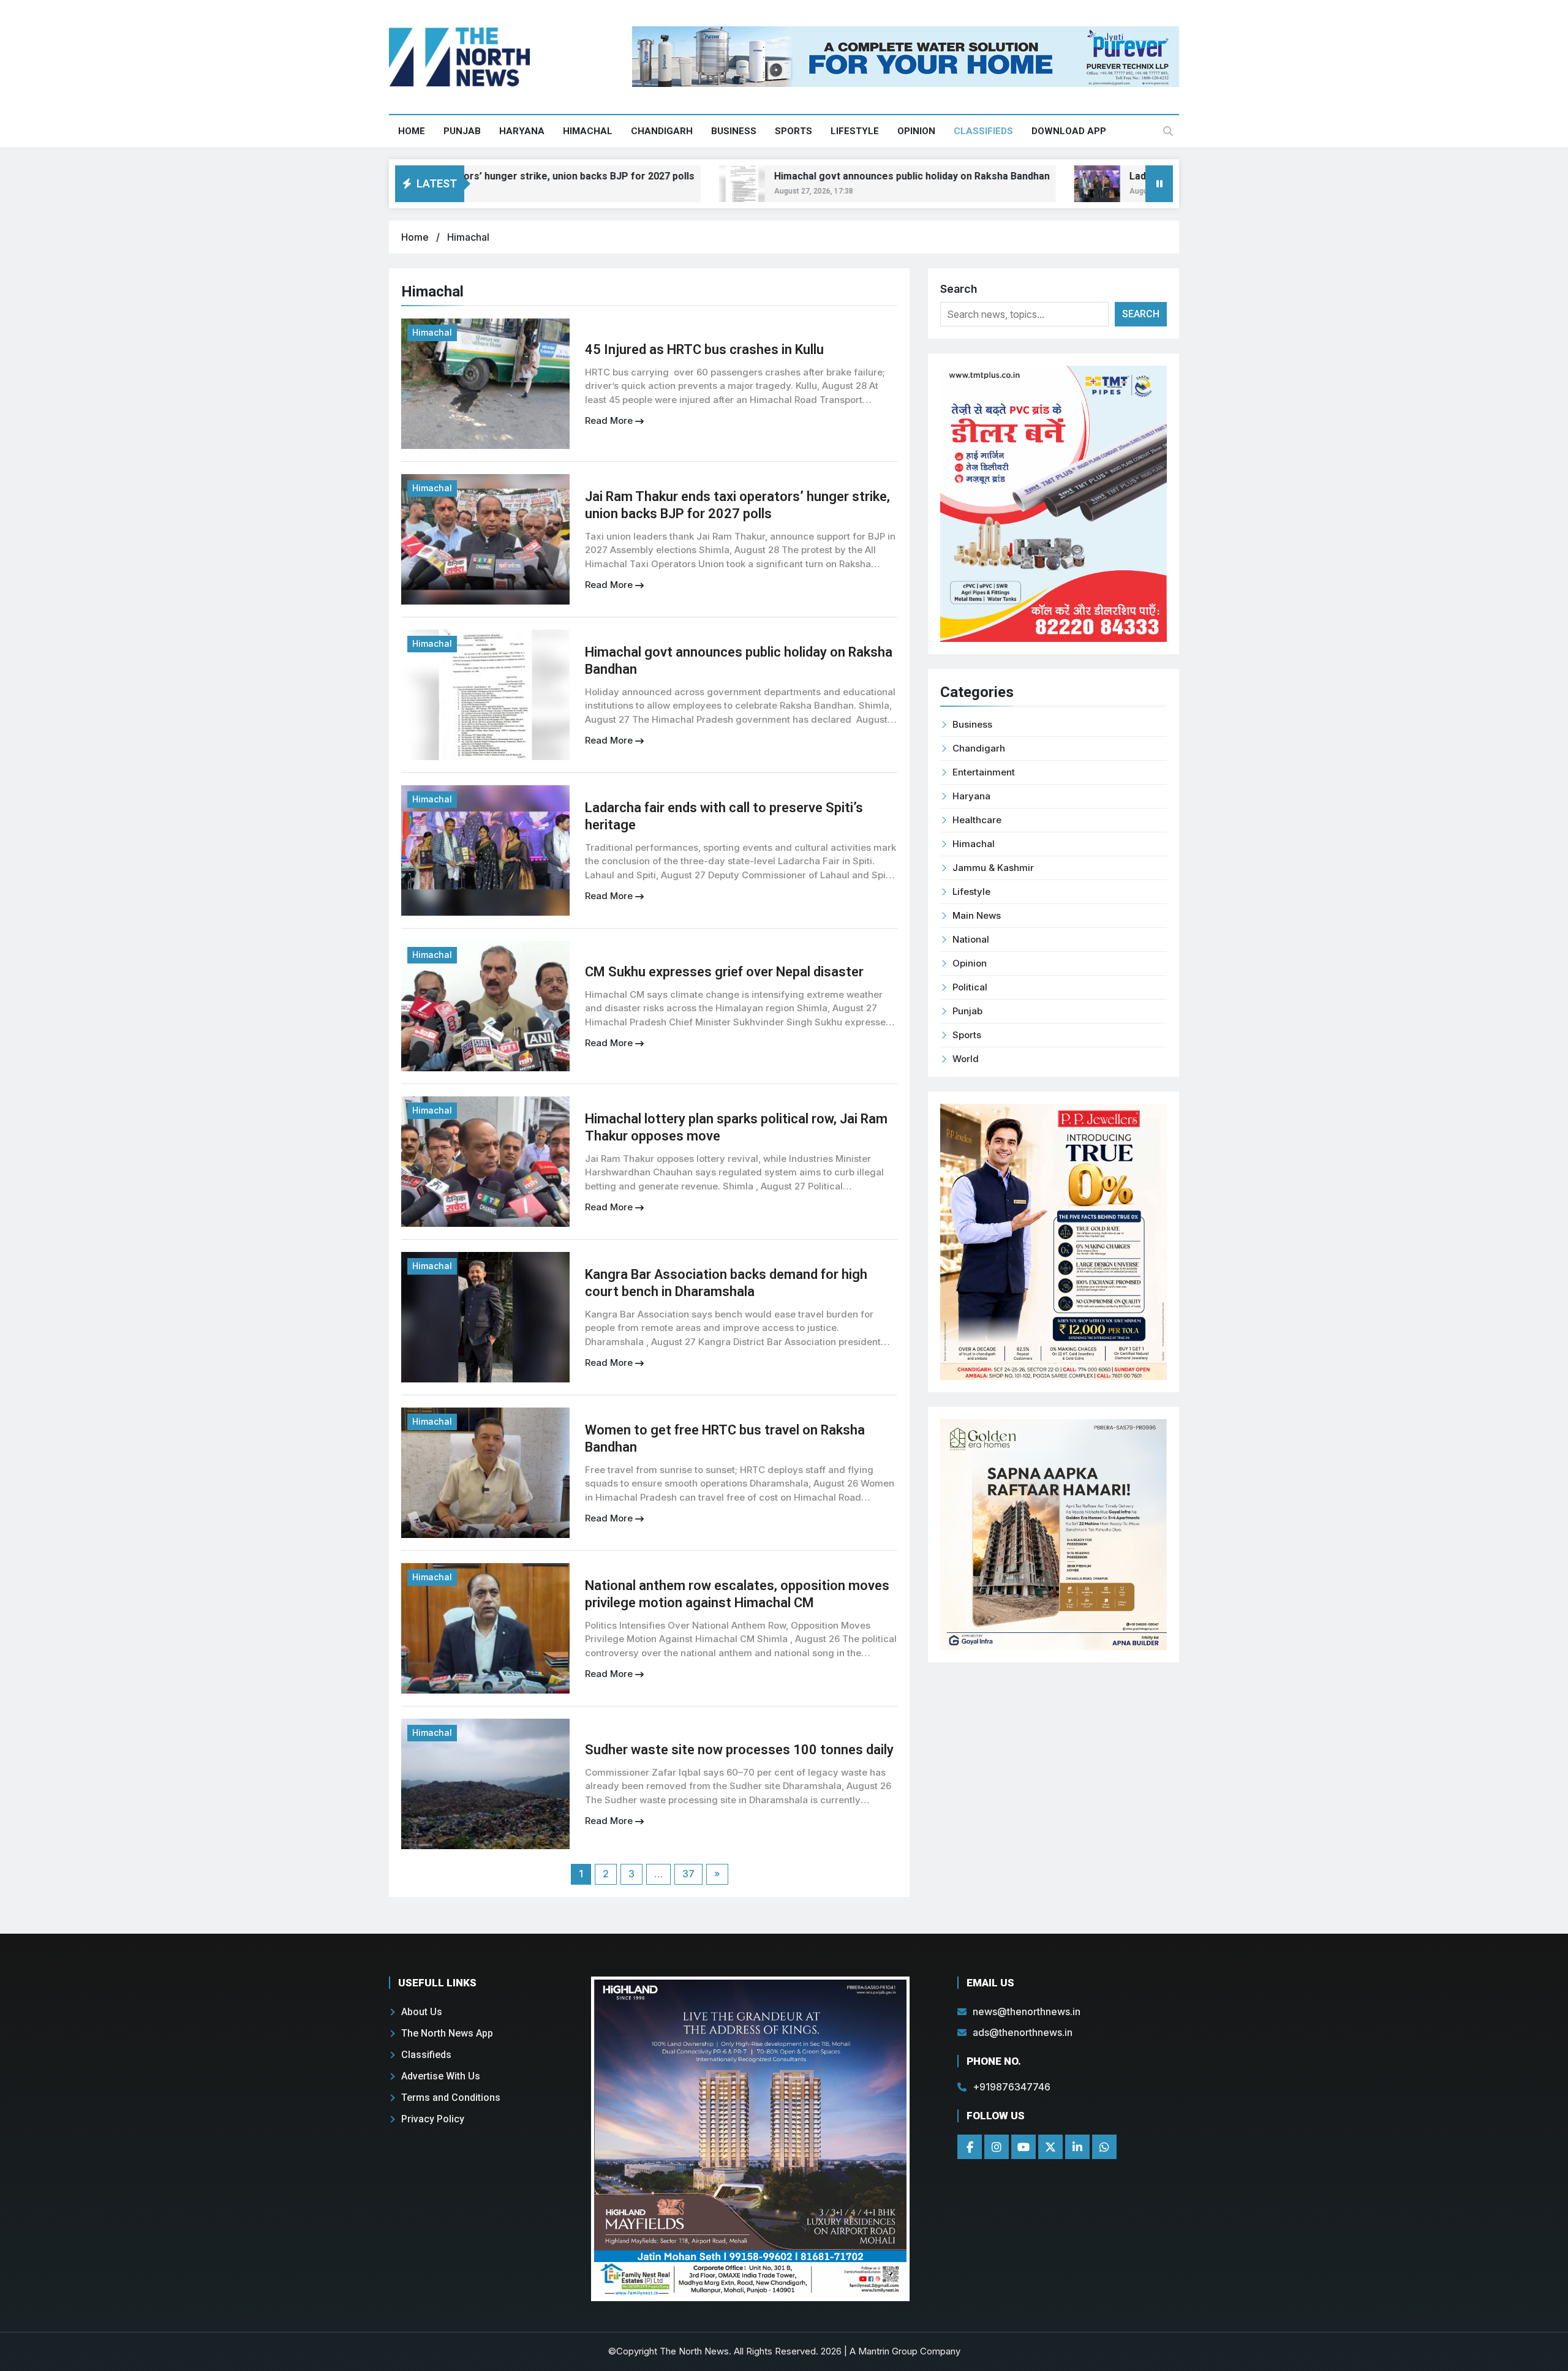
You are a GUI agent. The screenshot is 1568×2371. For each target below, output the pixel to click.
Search (959, 289)
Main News (977, 915)
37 (688, 1874)
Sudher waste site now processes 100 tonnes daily (739, 1750)
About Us (422, 2012)
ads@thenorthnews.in (1023, 2032)
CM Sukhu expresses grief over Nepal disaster (724, 972)
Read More (610, 420)
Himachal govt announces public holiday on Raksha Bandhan (816, 176)
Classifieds (983, 131)
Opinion (916, 131)
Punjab (462, 131)
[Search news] (1168, 131)
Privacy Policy (433, 2119)
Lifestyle (855, 131)
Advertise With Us (441, 2076)
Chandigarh (662, 131)
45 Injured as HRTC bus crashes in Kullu (704, 349)
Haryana (522, 131)
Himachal (588, 131)
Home (412, 131)
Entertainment (984, 772)
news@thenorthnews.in (1027, 2011)
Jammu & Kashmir (993, 868)
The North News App (447, 2033)
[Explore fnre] (750, 2139)
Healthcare (977, 820)
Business (734, 131)
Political (970, 987)
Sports (793, 131)
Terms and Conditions (451, 2098)
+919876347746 (1012, 2087)
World (966, 1059)
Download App (1069, 131)
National (971, 939)
